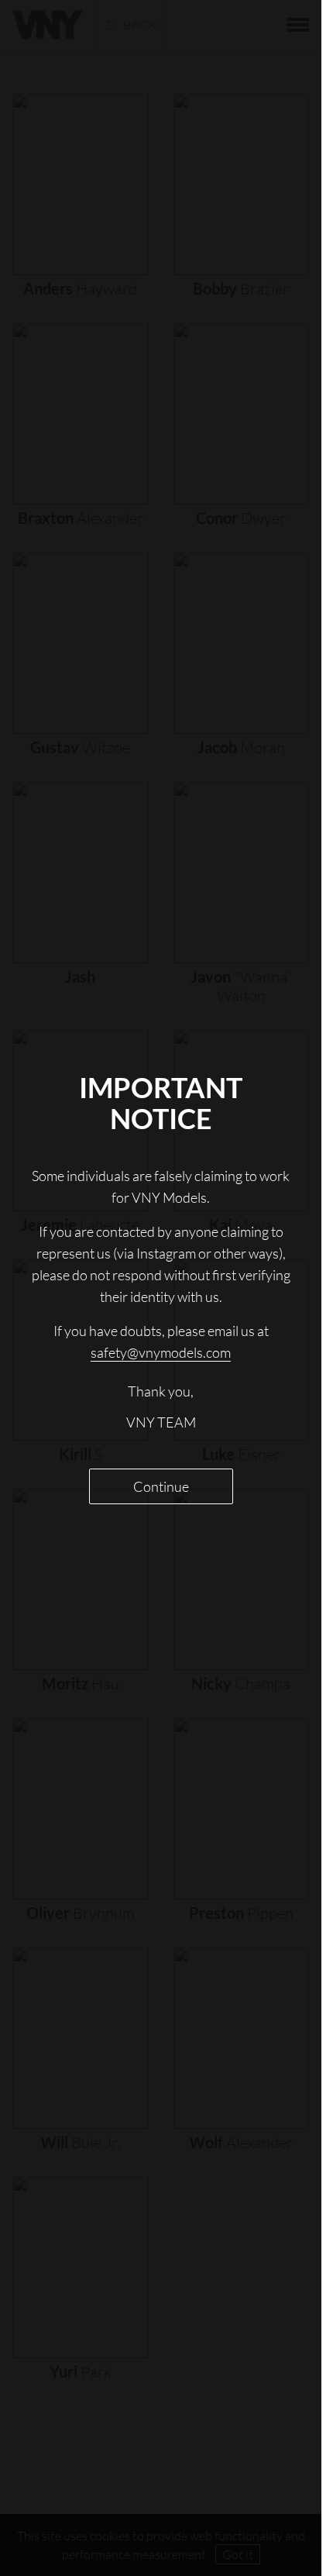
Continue (161, 1486)
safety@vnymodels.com (161, 1352)
